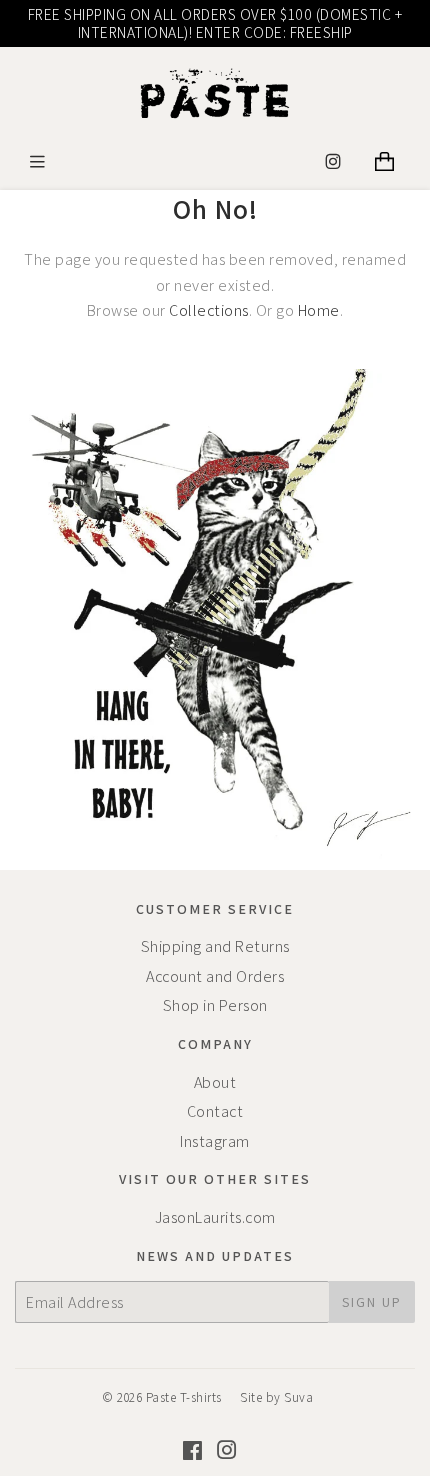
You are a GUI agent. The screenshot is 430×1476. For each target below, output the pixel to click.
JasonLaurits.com (215, 1217)
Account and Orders (215, 976)
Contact (215, 1111)
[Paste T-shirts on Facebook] (193, 1452)
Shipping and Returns (215, 946)
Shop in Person (215, 1005)
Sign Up (372, 1302)
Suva (298, 1397)
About (215, 1082)
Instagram (215, 1141)
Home (319, 310)
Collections (209, 310)
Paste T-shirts (184, 1397)
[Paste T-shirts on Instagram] (227, 1452)
